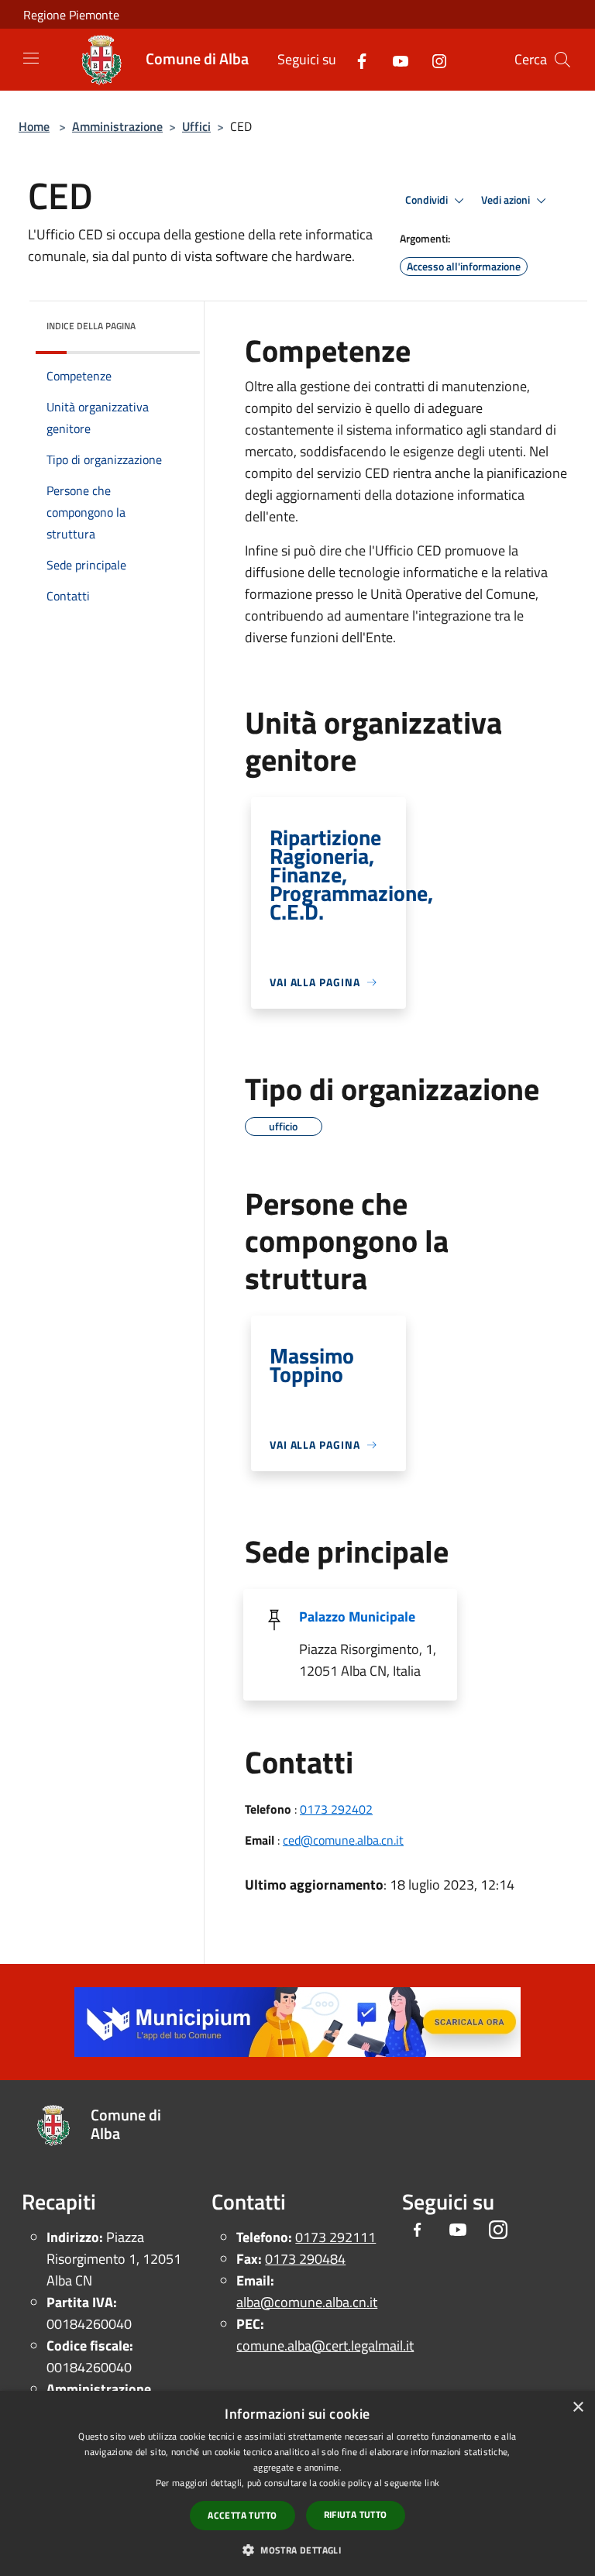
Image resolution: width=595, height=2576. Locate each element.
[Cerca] (562, 60)
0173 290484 (305, 2259)
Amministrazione (117, 126)
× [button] (578, 2407)
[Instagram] (433, 59)
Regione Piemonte (71, 15)
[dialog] (297, 2483)
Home (34, 126)
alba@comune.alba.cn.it (307, 2302)
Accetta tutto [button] (242, 2515)
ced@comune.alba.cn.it (343, 1840)
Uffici (196, 126)
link (432, 2483)
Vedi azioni (507, 200)
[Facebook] (356, 59)
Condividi (428, 200)
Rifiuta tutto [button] (356, 2514)
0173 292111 (335, 2237)
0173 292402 (336, 1809)
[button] (297, 2550)
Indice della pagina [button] (91, 326)
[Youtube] (394, 59)
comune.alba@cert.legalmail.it (325, 2346)
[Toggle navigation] (31, 58)
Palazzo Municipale (357, 1616)
